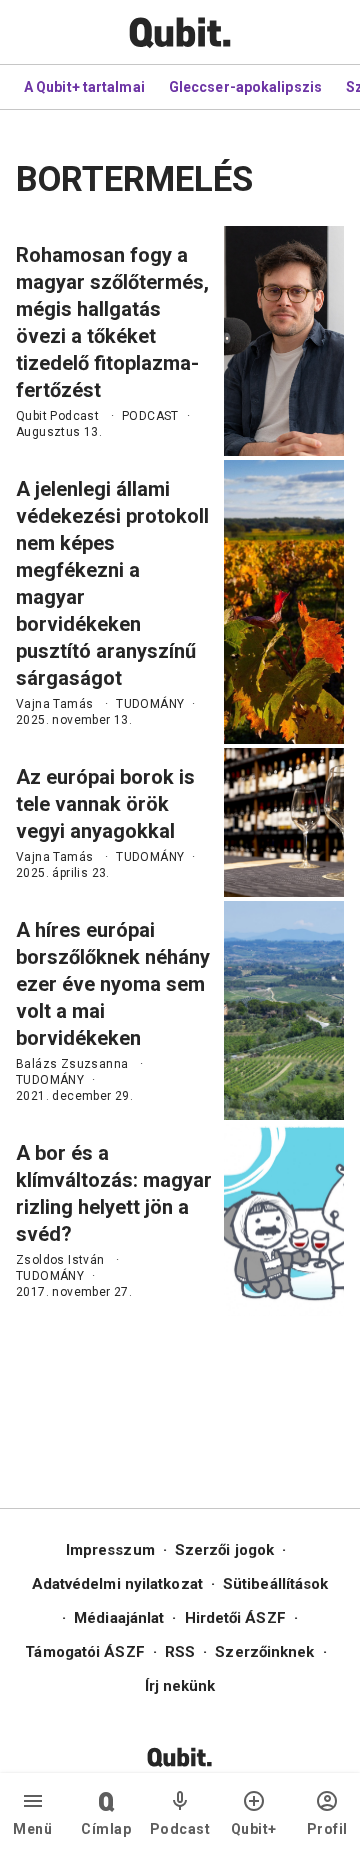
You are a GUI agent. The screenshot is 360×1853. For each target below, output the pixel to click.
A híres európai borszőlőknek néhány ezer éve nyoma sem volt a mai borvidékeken (113, 984)
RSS (180, 1652)
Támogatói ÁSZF (84, 1652)
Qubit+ (254, 1829)
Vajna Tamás (54, 704)
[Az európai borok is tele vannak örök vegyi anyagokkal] (284, 822)
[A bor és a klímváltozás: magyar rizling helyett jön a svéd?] (284, 1220)
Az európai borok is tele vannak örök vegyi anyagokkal (105, 804)
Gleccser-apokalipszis (245, 87)
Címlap (106, 1829)
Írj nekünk (180, 1686)
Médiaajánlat (119, 1618)
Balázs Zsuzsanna (72, 1064)
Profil (327, 1829)
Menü (32, 1829)
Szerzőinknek (264, 1652)
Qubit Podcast (57, 416)
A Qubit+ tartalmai (84, 87)
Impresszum (110, 1550)
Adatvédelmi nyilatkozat (117, 1584)
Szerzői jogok (224, 1550)
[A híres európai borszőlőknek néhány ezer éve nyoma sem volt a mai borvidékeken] (284, 1010)
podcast (150, 416)
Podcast (180, 1829)
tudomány (150, 704)
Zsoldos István (60, 1260)
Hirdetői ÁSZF (235, 1618)
